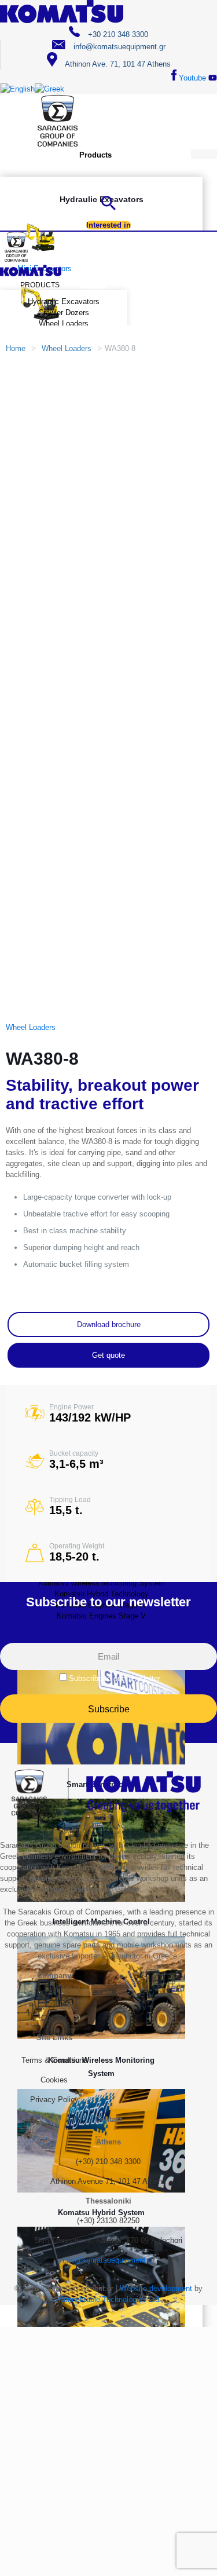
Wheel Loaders (67, 348)
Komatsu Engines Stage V (101, 1616)
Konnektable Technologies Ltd (109, 2299)
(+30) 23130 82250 (108, 2221)
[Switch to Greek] (49, 89)
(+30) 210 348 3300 (108, 2162)
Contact (54, 2018)
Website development (156, 2288)
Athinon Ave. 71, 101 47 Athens (117, 64)
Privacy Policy (54, 2100)
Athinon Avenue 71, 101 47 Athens (108, 2181)
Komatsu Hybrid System (101, 2213)
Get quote (108, 1355)
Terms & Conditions (54, 2060)
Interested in (108, 225)
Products (95, 155)
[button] (108, 208)
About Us (54, 1998)
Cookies (54, 2080)
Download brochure (109, 1324)
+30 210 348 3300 (117, 34)
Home (16, 348)
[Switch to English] (18, 89)
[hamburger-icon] (204, 154)
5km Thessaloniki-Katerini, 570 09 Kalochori (108, 2240)
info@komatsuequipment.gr (118, 47)
